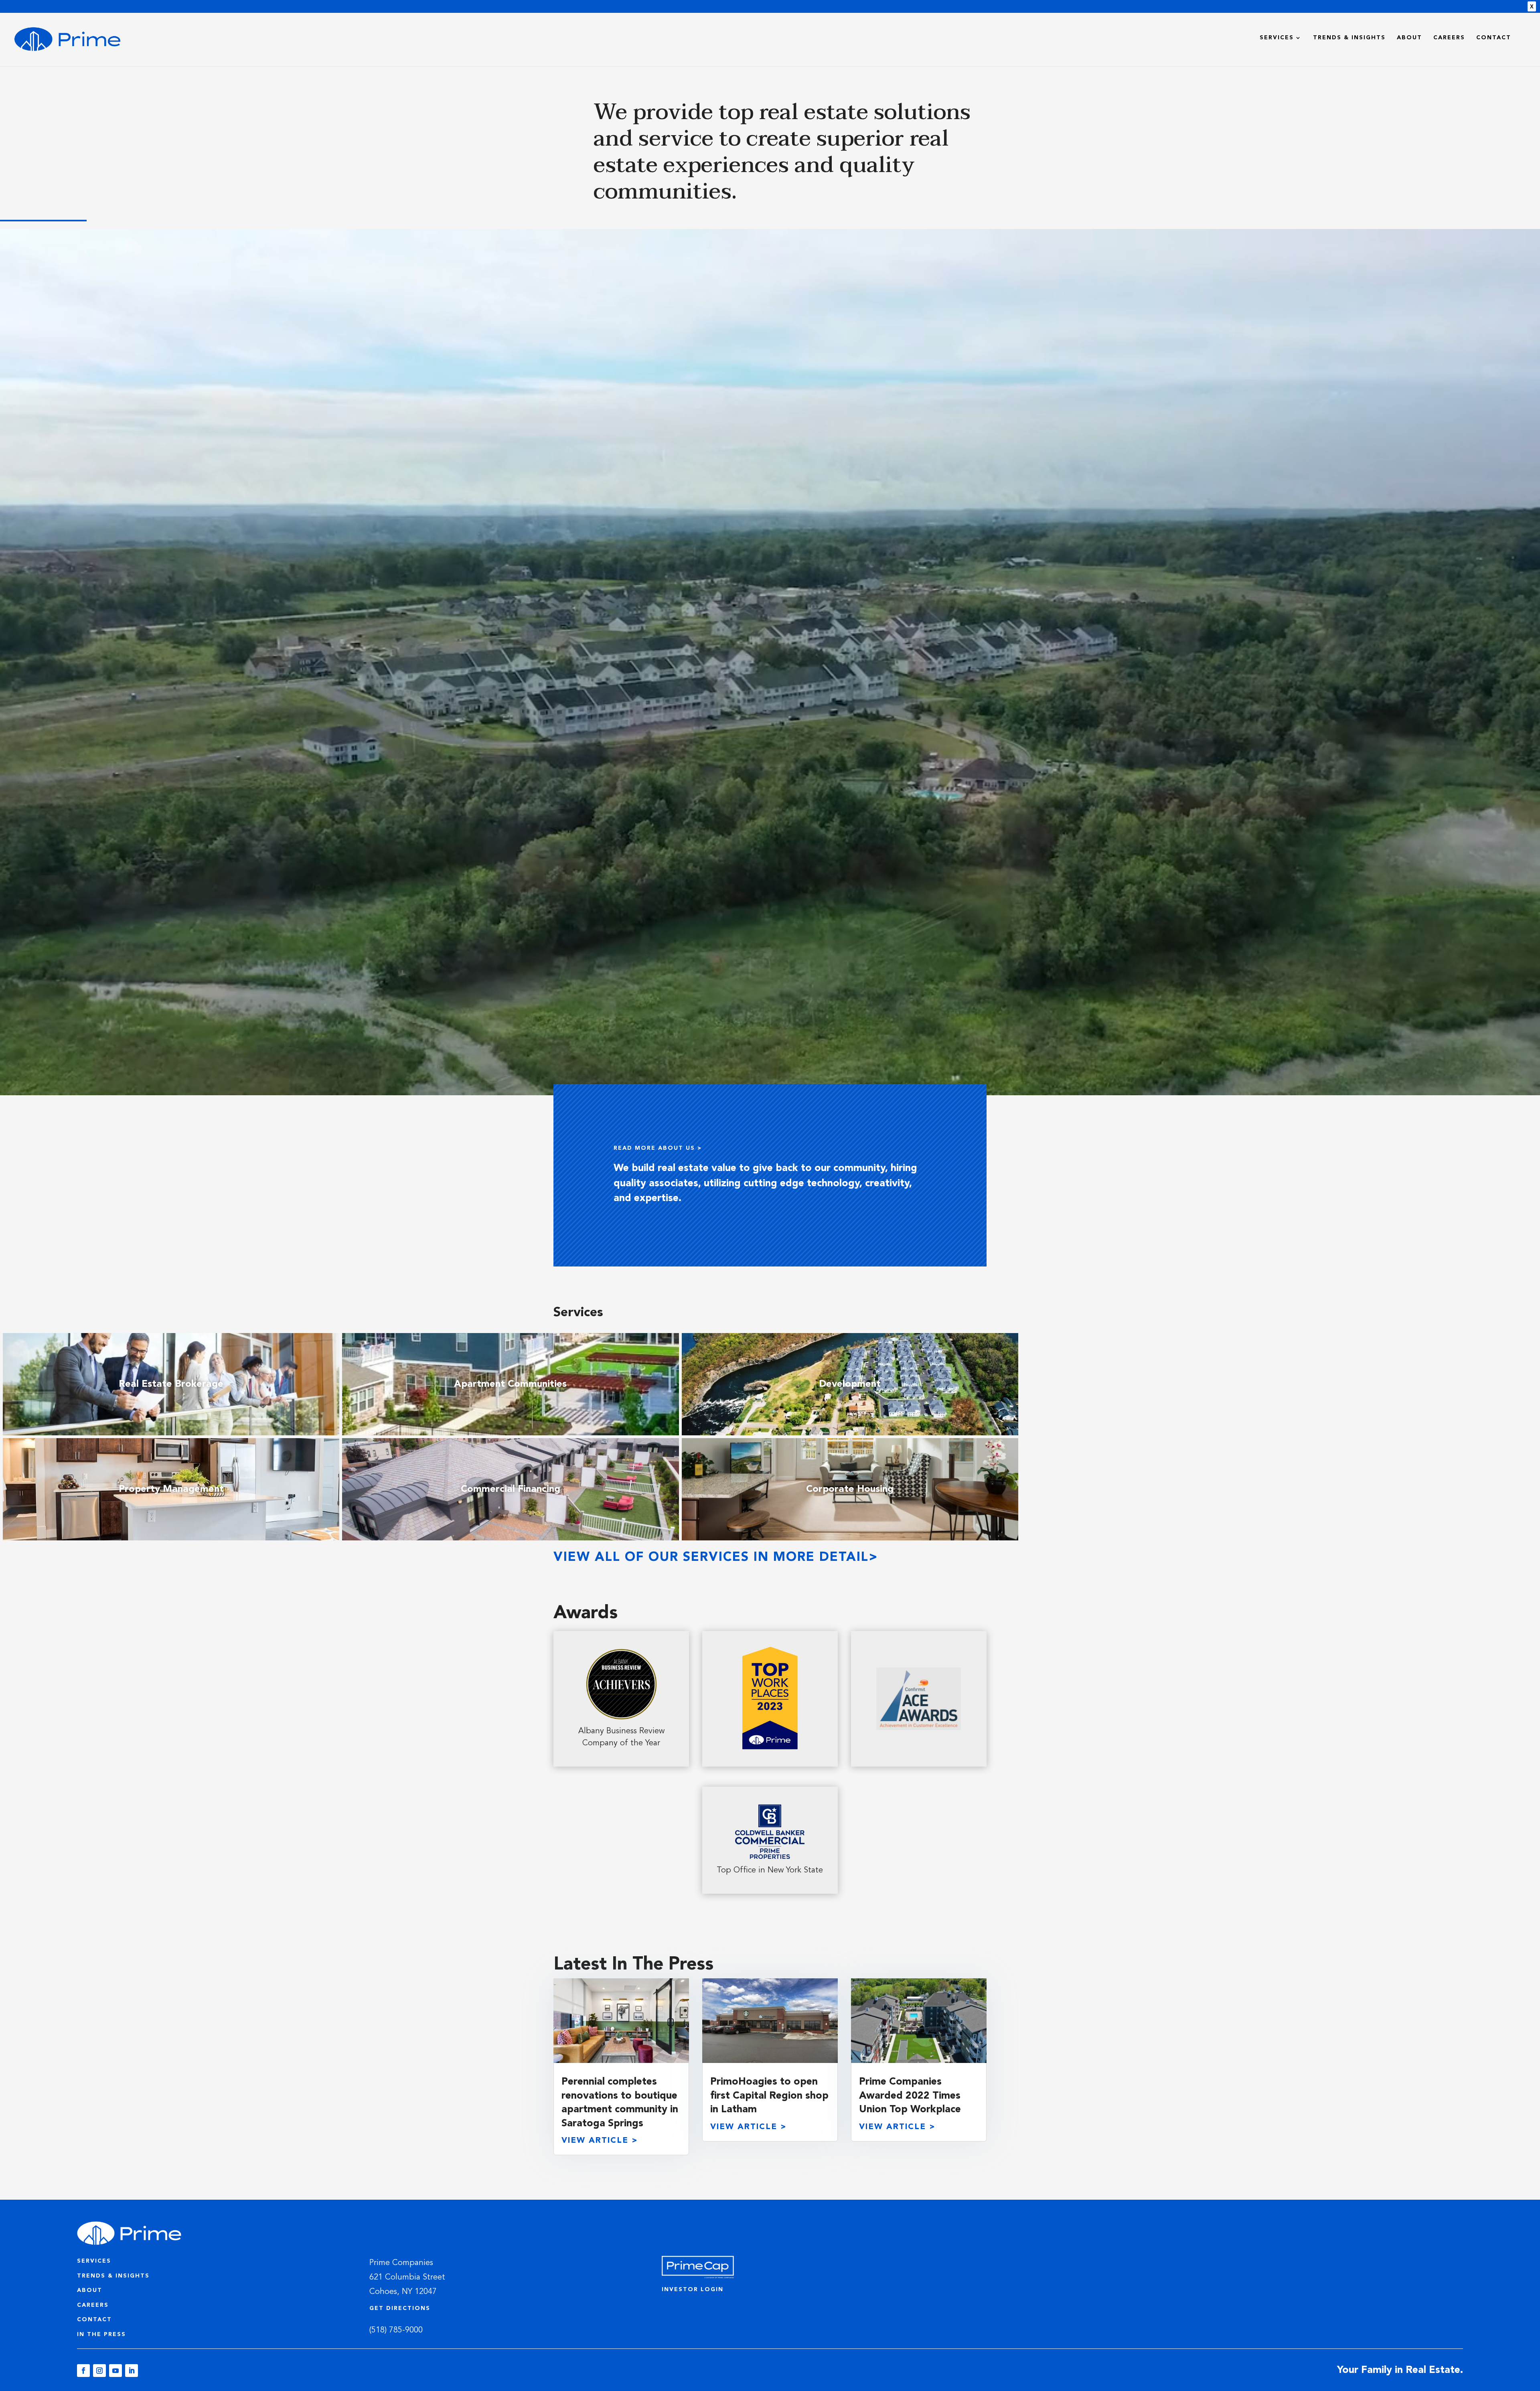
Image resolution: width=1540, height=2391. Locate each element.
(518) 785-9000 (396, 2330)
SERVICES (94, 2261)
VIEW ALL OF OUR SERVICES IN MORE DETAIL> (716, 1558)
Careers (1449, 38)
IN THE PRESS (101, 2334)
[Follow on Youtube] (115, 2371)
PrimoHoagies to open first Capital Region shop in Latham (769, 2096)
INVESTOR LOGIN (693, 2290)
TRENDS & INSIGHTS (113, 2276)
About (1409, 38)
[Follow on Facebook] (83, 2371)
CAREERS (93, 2305)
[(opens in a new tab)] (621, 2021)
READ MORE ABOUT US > (658, 1148)
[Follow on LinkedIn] (132, 2371)
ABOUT (90, 2290)
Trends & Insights (1349, 38)
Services (1277, 38)
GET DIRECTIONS (400, 2308)
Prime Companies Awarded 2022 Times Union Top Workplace (910, 2096)
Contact (1494, 38)
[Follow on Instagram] (99, 2371)
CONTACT (94, 2320)
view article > (600, 2141)
